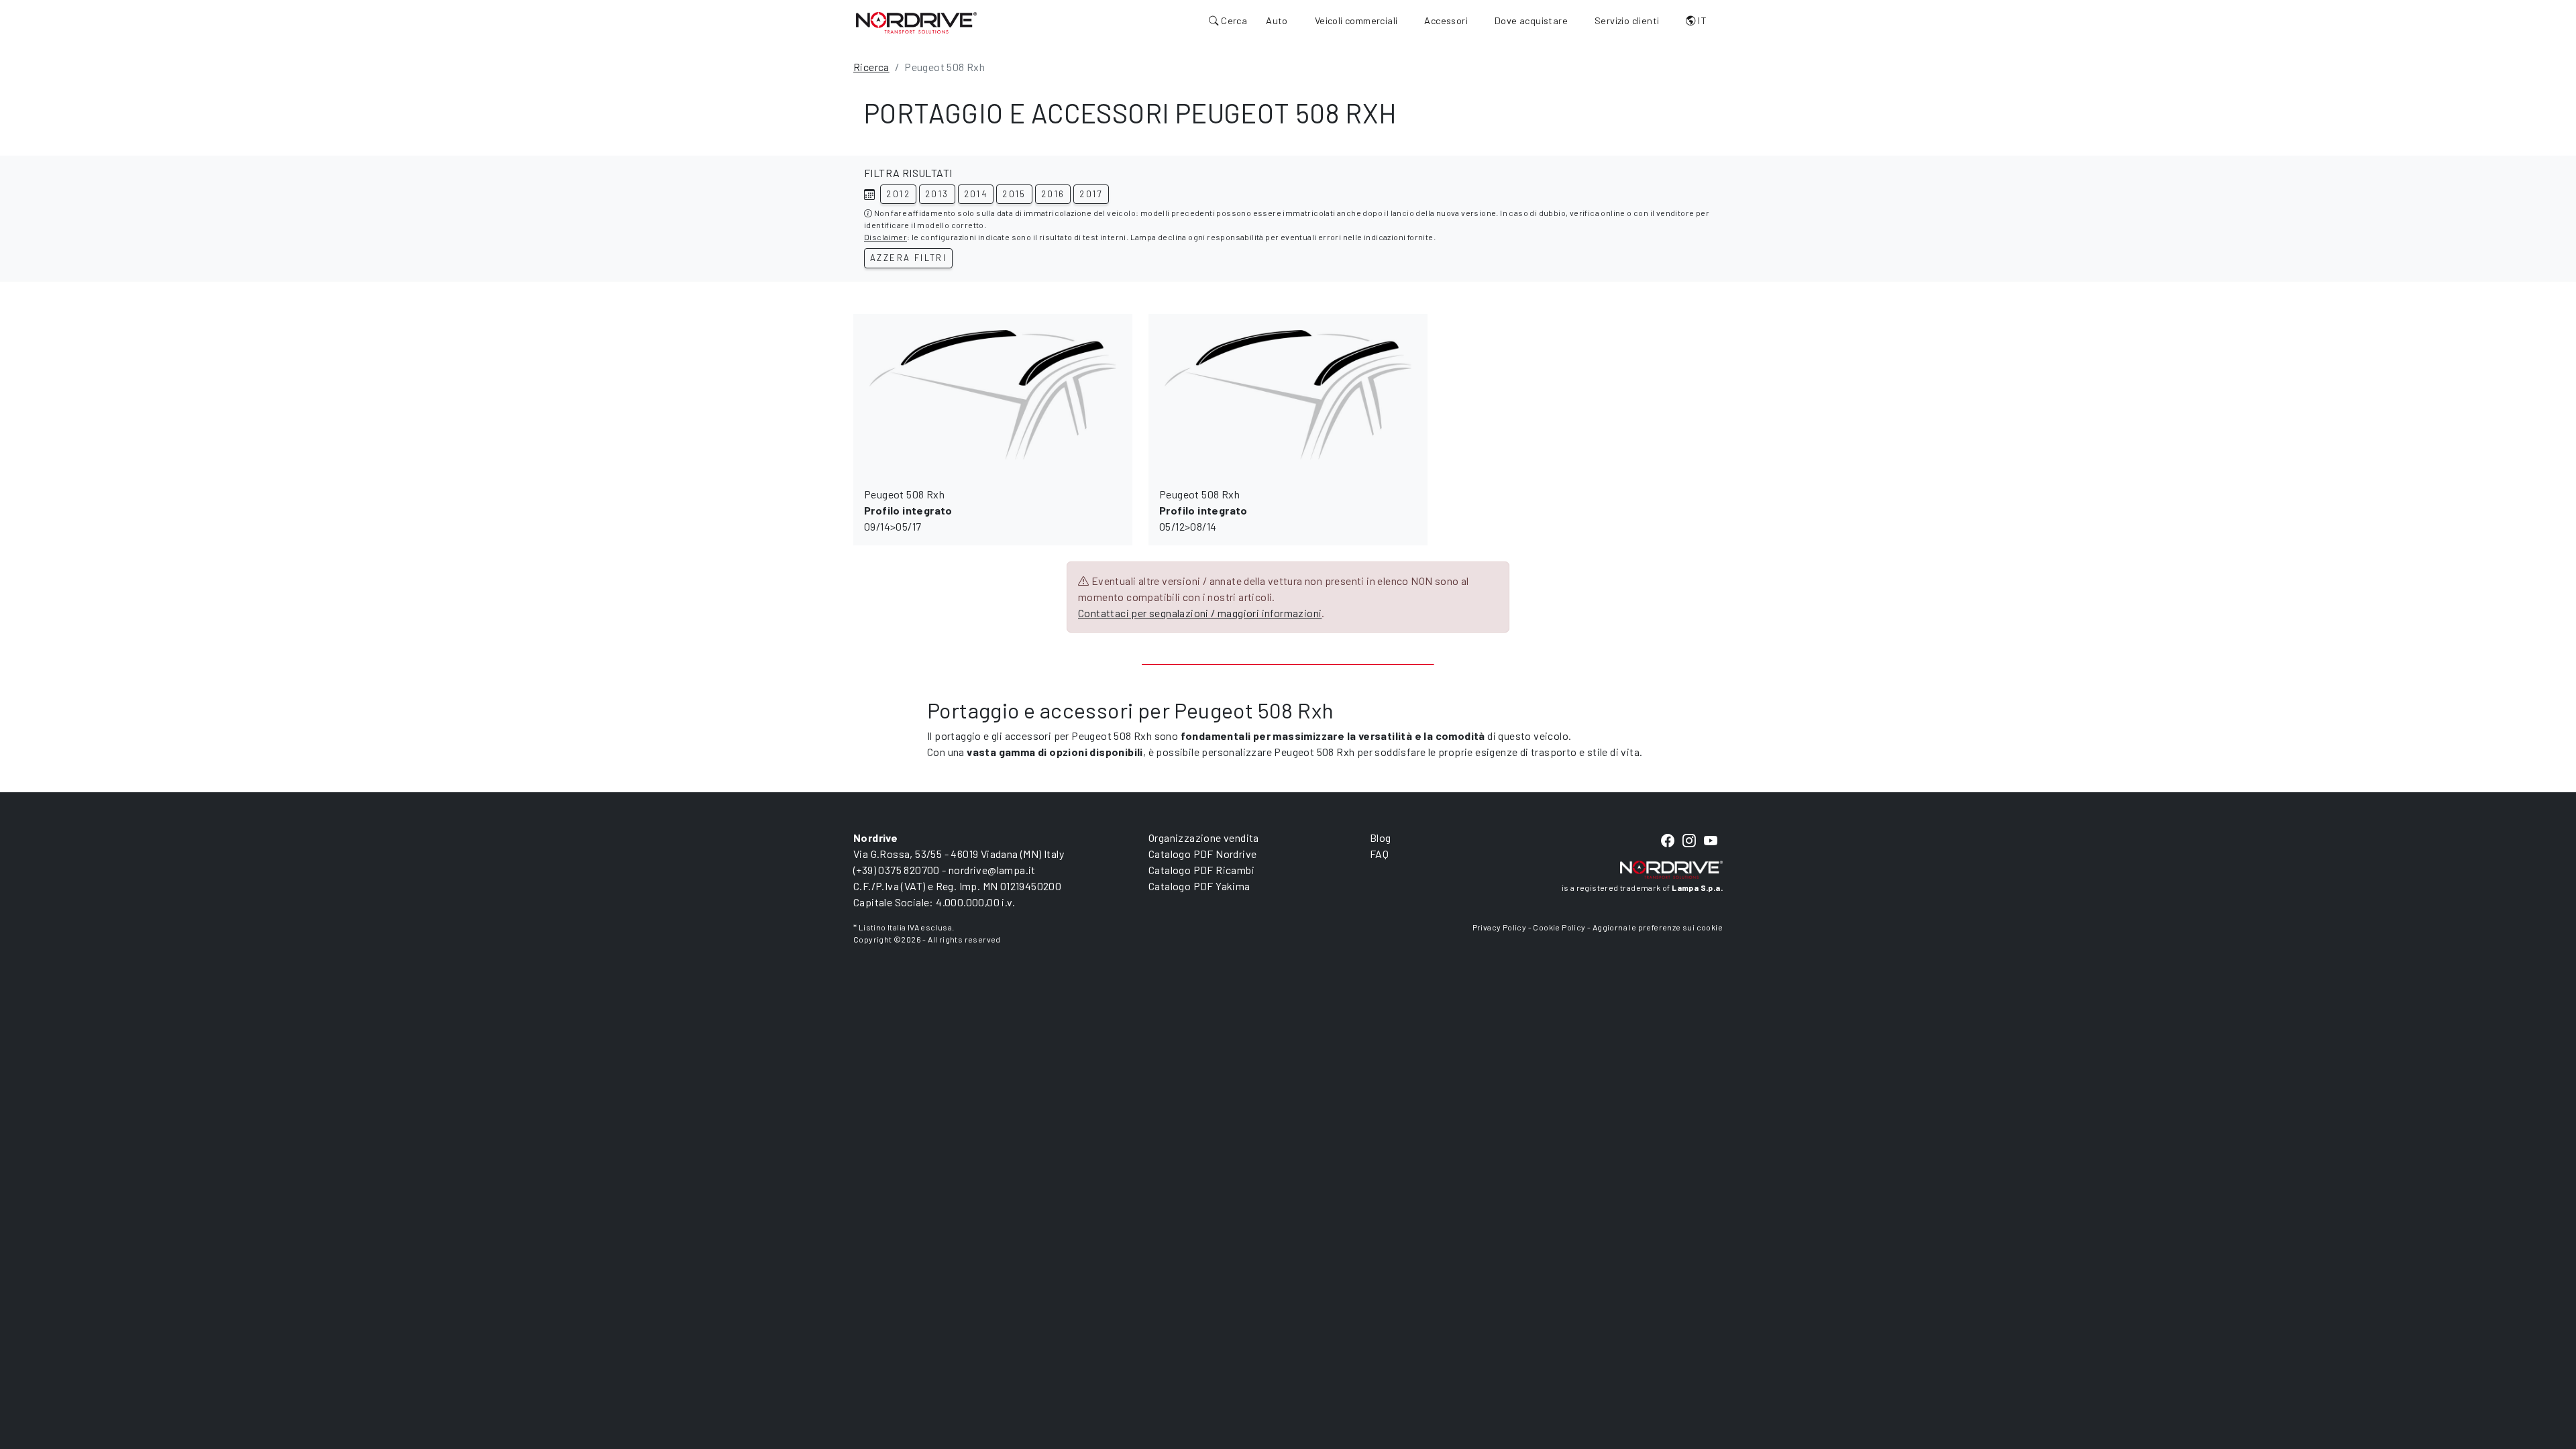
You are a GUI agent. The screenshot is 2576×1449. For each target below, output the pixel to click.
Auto (1277, 20)
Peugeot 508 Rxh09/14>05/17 (908, 510)
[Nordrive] (916, 22)
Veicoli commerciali (1356, 20)
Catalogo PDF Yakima (1199, 886)
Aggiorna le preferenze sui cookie (1658, 927)
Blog (1381, 838)
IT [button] (1701, 20)
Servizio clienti (1627, 20)
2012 (898, 194)
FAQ (1379, 854)
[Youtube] (1711, 841)
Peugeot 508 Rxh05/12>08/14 (1203, 510)
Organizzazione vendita (1204, 838)
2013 (937, 194)
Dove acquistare (1531, 20)
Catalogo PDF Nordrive (1202, 854)
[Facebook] (1668, 841)
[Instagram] (1689, 841)
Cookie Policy (1559, 927)
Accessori (1446, 20)
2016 (1053, 194)
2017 (1091, 194)
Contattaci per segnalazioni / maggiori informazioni (1200, 613)
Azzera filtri (908, 258)
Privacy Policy (1500, 927)
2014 (976, 194)
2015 (1014, 194)
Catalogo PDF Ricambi (1201, 870)
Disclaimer (885, 237)
